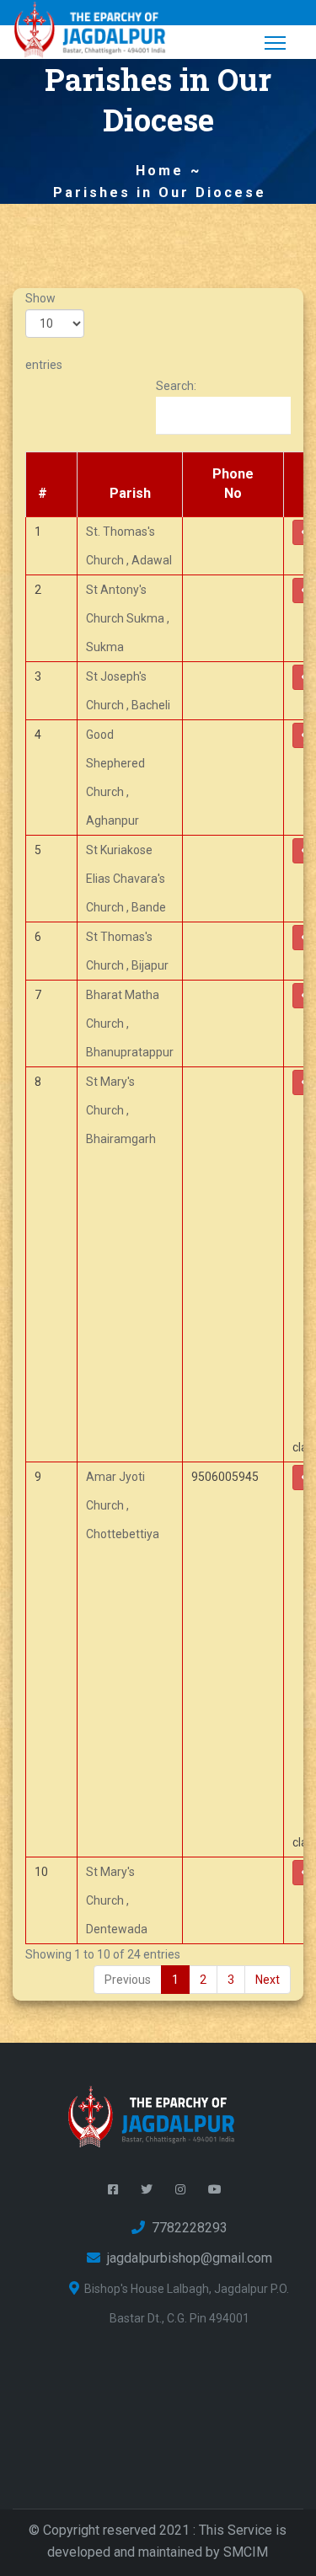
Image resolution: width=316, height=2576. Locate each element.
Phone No (233, 484)
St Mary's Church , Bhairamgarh (121, 1110)
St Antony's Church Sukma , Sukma (128, 618)
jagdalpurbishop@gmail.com (186, 2258)
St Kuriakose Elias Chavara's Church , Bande (126, 879)
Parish (130, 493)
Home (160, 171)
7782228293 (186, 2228)
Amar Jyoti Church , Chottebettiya (123, 1505)
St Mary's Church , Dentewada (117, 1900)
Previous (128, 1980)
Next (268, 1980)
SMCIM (246, 2552)
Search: (176, 386)
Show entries (44, 331)
